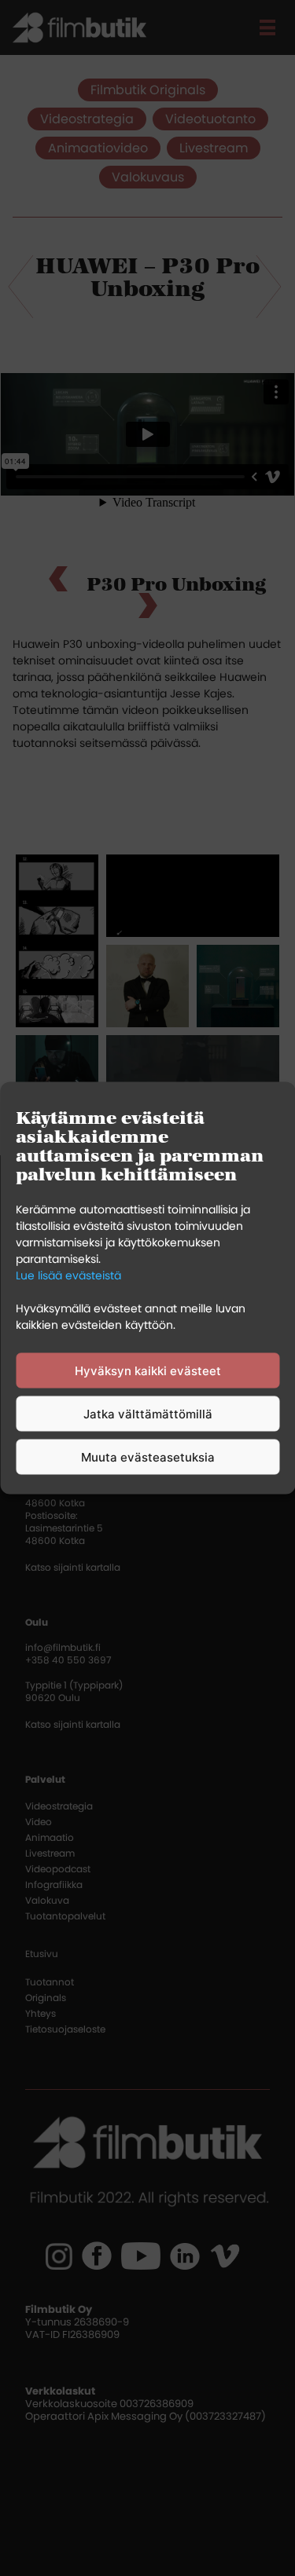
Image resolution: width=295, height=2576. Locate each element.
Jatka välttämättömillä (148, 1413)
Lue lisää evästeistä (68, 1275)
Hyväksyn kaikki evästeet (148, 1370)
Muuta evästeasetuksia (148, 1456)
